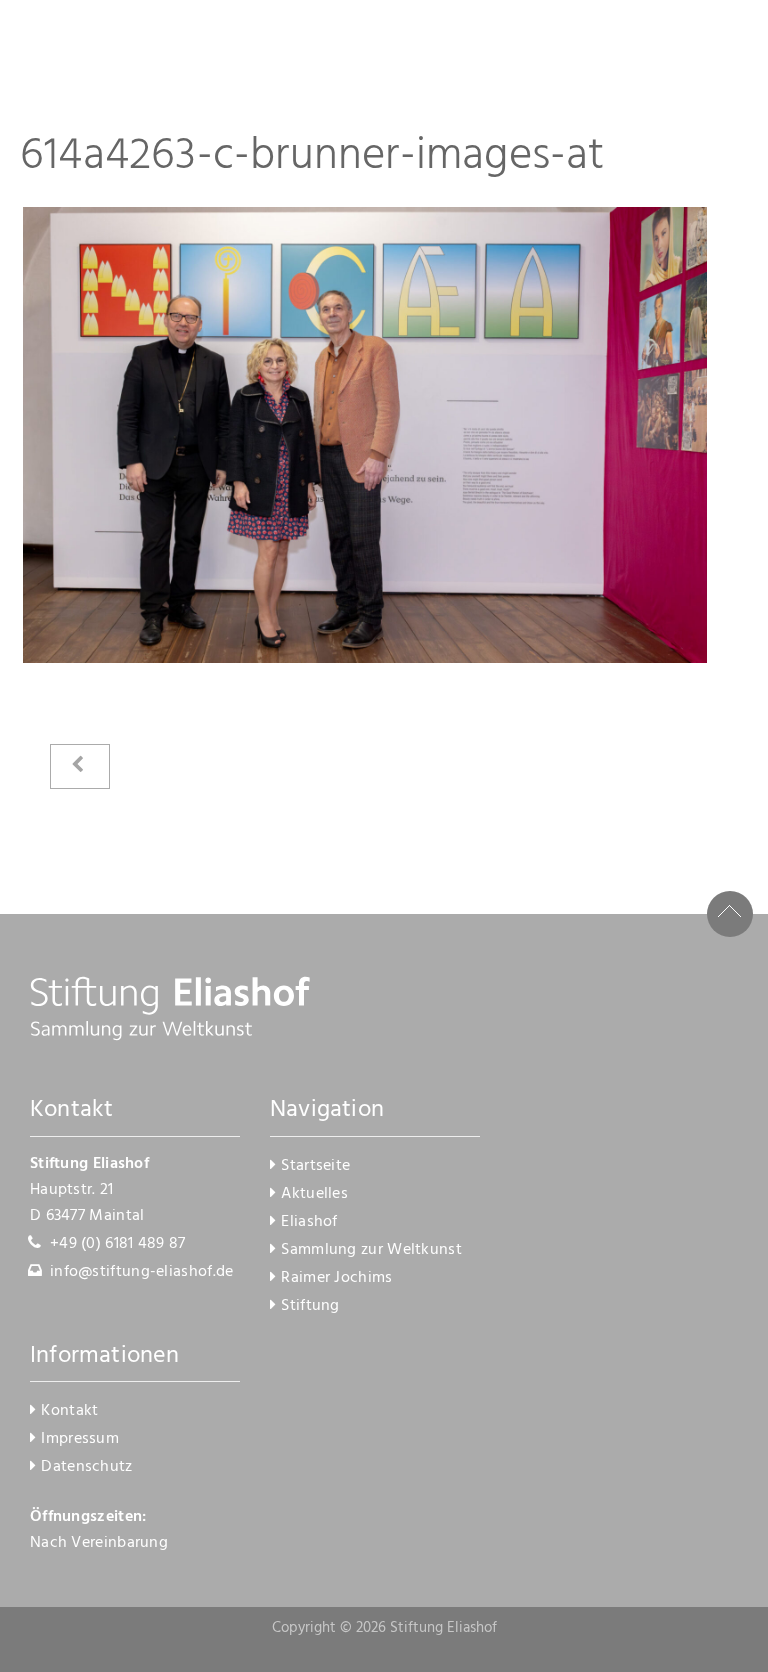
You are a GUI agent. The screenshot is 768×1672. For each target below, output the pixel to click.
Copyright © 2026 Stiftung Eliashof (384, 1628)
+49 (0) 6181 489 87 (118, 1244)
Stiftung (310, 1306)
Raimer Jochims (336, 1278)
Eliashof (309, 1222)
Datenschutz (86, 1467)
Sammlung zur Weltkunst (371, 1250)
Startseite (315, 1166)
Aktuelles (314, 1194)
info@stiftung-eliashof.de (142, 1272)
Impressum (80, 1439)
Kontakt (69, 1411)
